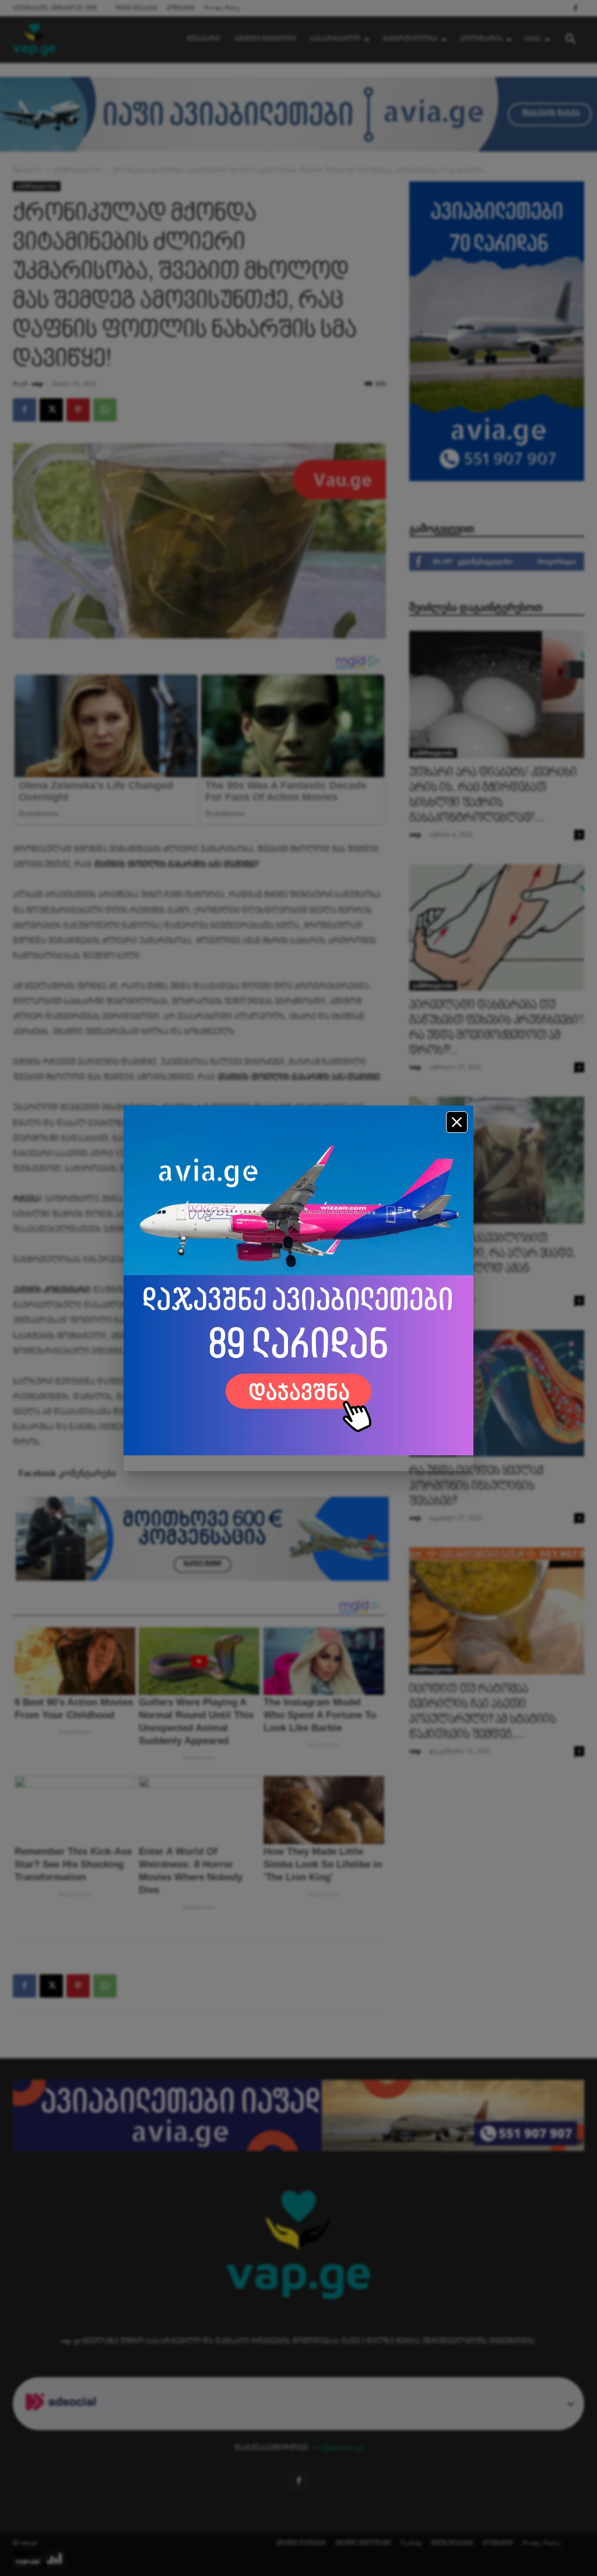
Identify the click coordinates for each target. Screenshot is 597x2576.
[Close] (457, 1122)
